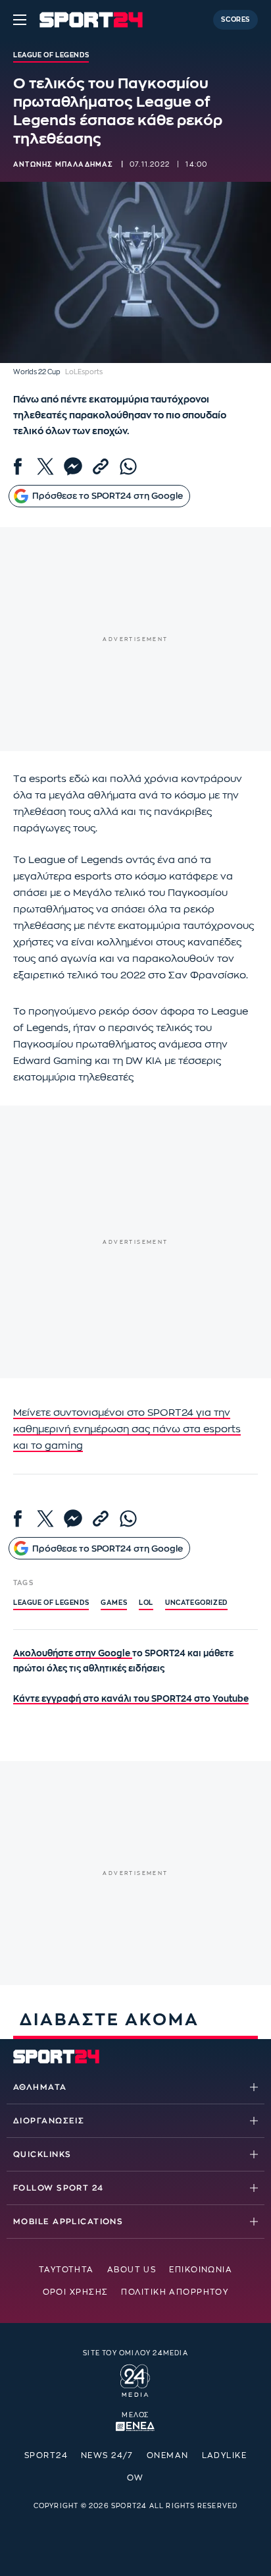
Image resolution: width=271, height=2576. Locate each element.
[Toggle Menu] (20, 20)
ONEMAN (168, 2455)
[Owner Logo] (135, 2378)
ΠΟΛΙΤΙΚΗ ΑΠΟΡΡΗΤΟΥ (175, 2292)
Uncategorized (196, 1603)
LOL (146, 1603)
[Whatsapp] (128, 466)
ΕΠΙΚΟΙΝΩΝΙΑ (201, 2270)
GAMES (114, 1603)
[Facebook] (18, 466)
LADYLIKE (225, 2455)
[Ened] (135, 2425)
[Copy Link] (101, 466)
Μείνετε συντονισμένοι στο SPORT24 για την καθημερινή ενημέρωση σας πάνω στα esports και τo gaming (127, 1429)
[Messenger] (73, 466)
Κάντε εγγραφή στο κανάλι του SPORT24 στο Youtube (131, 1699)
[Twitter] (45, 466)
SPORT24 (46, 2455)
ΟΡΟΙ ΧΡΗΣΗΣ (76, 2292)
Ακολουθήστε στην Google (73, 1653)
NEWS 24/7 (107, 2455)
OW (135, 2478)
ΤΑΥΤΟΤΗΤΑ (66, 2270)
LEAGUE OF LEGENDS (51, 1603)
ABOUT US (132, 2270)
